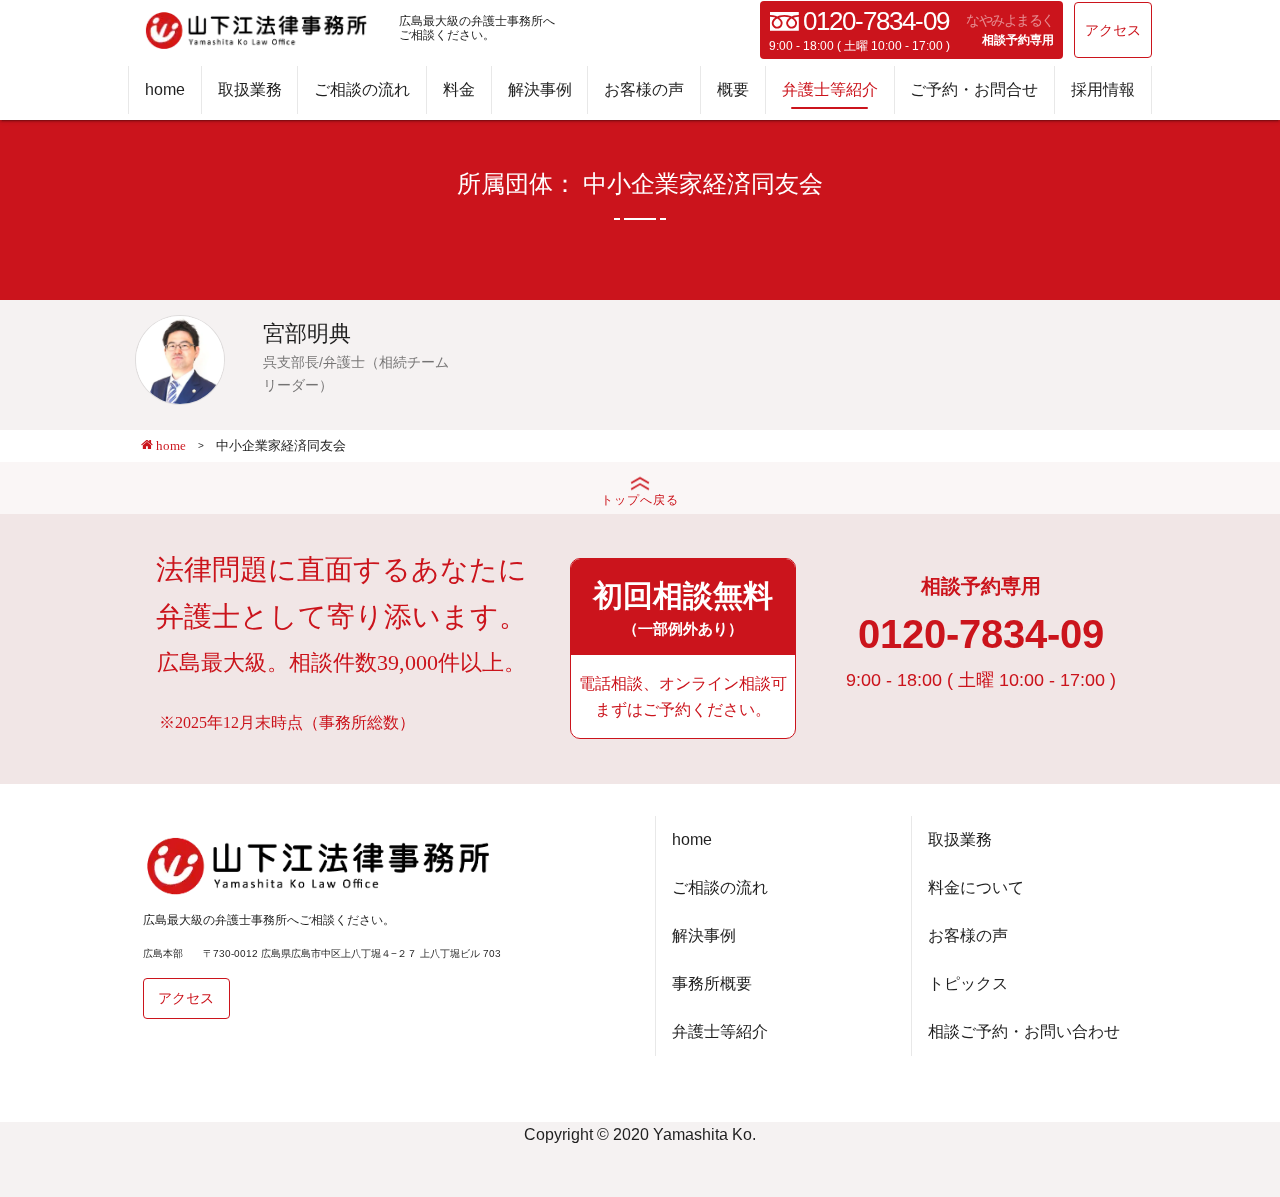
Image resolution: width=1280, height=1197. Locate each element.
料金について (976, 887)
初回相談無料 (683, 608)
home (165, 89)
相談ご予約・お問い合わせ (1024, 1031)
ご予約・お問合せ (974, 89)
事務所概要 (712, 983)
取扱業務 (250, 89)
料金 (459, 89)
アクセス (1113, 30)
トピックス (968, 983)
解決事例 (540, 89)
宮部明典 (307, 333)
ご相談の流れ (362, 89)
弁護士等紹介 (830, 89)
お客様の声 (644, 89)
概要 (733, 89)
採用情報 (1103, 89)
